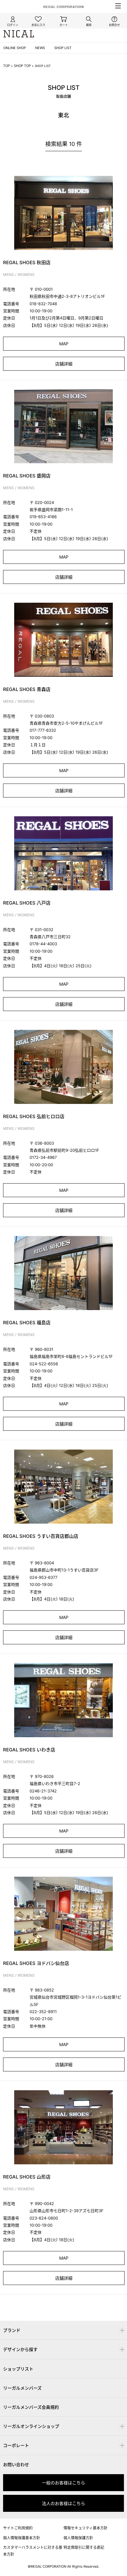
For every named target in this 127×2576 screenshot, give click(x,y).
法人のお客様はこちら (63, 2503)
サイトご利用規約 (18, 2528)
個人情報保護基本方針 (22, 2538)
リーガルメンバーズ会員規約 (31, 2407)
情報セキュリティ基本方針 (86, 2528)
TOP (6, 66)
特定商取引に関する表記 (84, 2547)
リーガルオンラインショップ (31, 2426)
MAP (64, 344)
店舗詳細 (64, 364)
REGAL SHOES (64, 2299)
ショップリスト (18, 2369)
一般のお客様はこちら (63, 2483)
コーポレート (16, 2445)
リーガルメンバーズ (22, 2388)
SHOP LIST (63, 48)
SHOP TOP (22, 66)
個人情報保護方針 (78, 2538)
